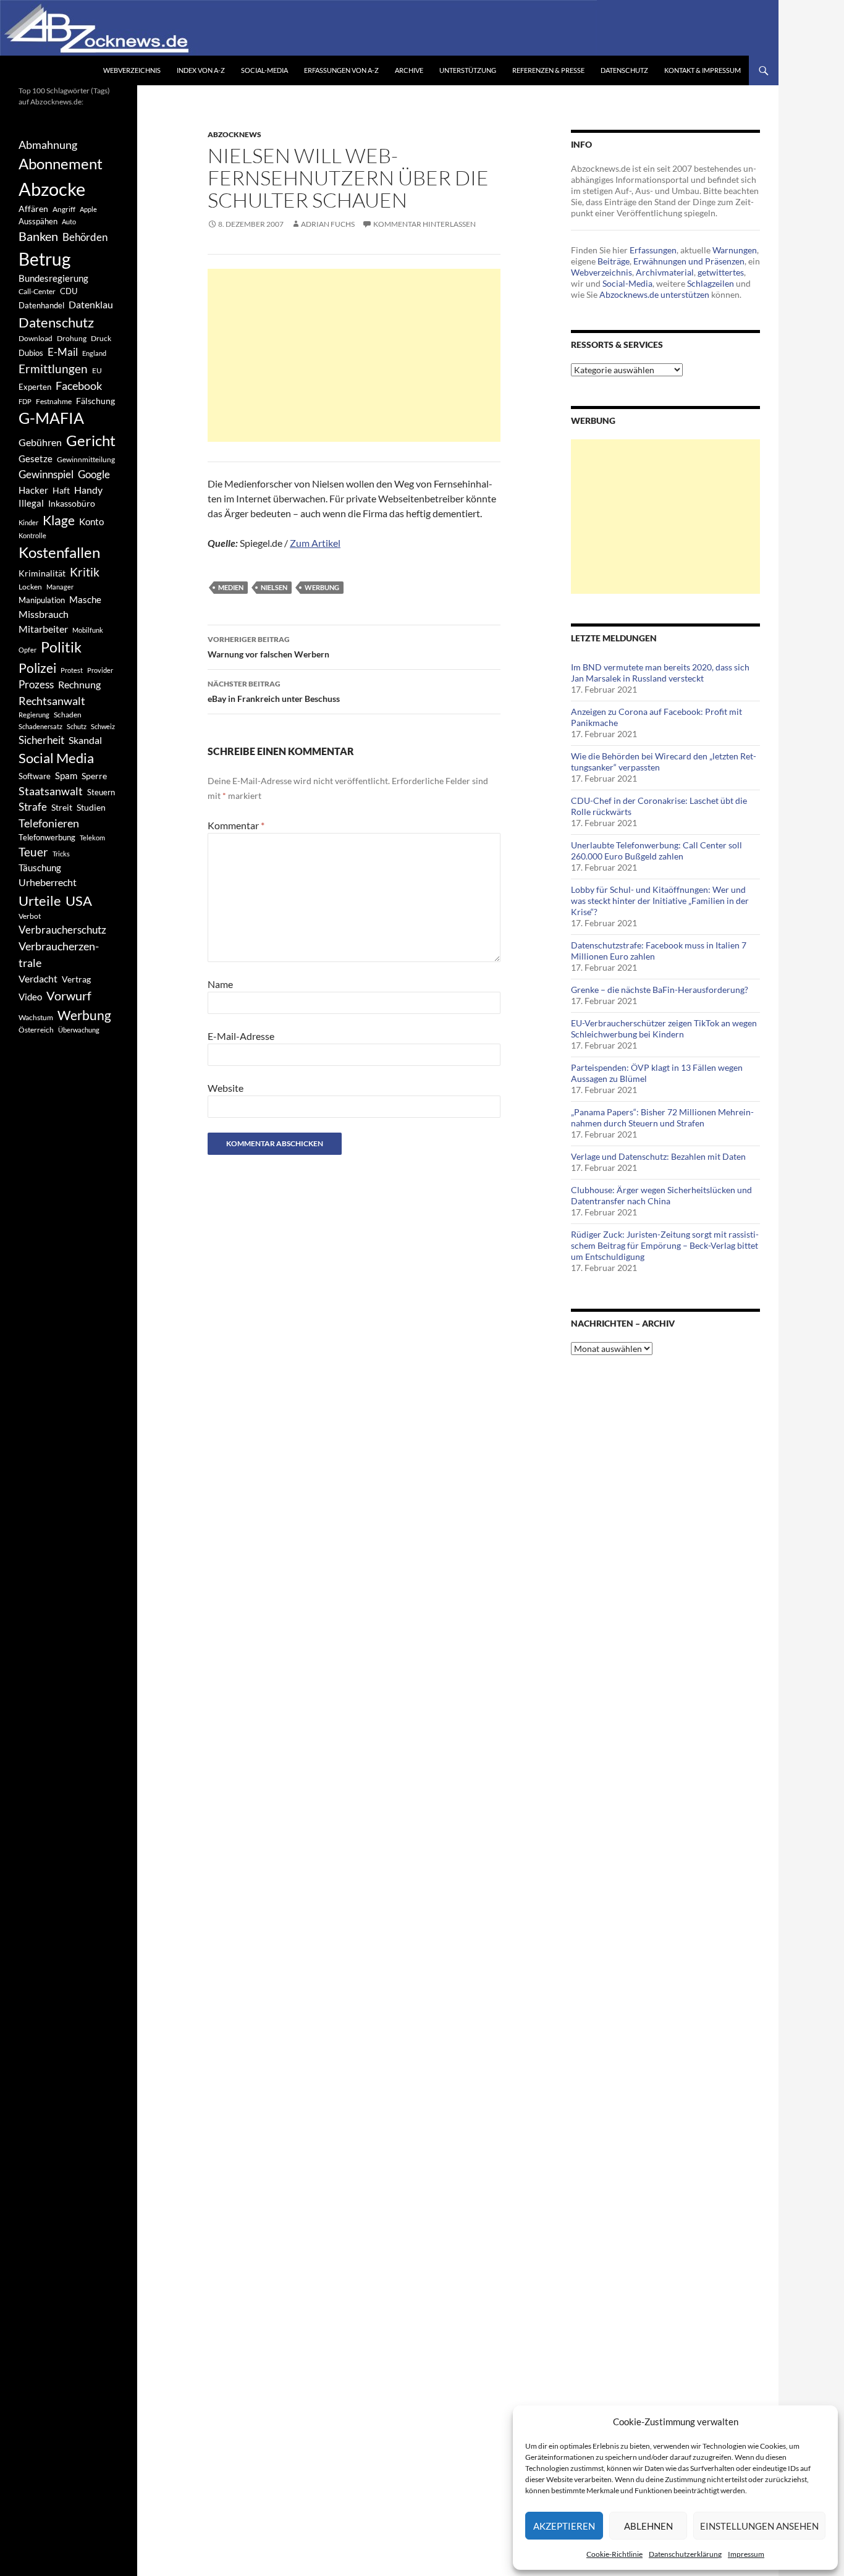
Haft (61, 490)
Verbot (30, 916)
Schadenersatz (40, 726)
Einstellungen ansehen (759, 2526)
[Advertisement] (354, 355)
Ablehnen (648, 2526)
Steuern (101, 792)
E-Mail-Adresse (241, 1036)
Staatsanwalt (51, 791)
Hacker (33, 490)
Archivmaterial (665, 272)
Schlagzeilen (711, 283)
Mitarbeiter (43, 629)
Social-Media (264, 70)
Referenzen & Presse (548, 70)
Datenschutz (624, 70)
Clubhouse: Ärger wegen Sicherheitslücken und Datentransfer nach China (661, 1195)
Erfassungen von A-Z (341, 70)
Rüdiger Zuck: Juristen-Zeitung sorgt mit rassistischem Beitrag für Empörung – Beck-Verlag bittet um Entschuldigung (665, 1245)
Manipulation (42, 600)
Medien (231, 587)
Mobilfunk (88, 630)
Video (30, 997)
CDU (69, 291)
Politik (61, 647)
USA (79, 901)
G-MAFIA (51, 418)
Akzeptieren (564, 2526)
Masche (85, 599)
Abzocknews (234, 134)
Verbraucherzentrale (59, 954)
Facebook (79, 386)
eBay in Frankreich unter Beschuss (274, 691)
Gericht (91, 441)
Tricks (61, 854)
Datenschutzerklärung (685, 2554)
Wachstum (36, 1017)
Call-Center (37, 291)
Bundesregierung (53, 278)
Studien (91, 807)
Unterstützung (468, 70)
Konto (91, 522)
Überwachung (79, 1030)
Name (220, 984)
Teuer (33, 852)
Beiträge (614, 261)
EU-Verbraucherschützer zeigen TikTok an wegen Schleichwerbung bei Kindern (664, 1028)
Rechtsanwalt (52, 701)
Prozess (36, 685)
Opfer (27, 650)
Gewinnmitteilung (86, 459)
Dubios (31, 353)
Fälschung (95, 401)
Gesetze (36, 458)
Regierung (34, 715)
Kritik (85, 572)
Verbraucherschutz (62, 930)
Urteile (40, 901)
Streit (62, 808)
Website (226, 1088)
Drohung (72, 338)
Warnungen (735, 250)
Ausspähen (38, 221)
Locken (30, 587)
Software (35, 776)
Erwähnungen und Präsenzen (689, 261)
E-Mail (63, 352)
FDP (25, 401)
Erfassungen (653, 250)
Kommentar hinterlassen (424, 224)
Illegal (31, 503)
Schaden (68, 715)
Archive (409, 70)
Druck (101, 338)
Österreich (36, 1029)
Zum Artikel (315, 543)
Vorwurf (69, 995)
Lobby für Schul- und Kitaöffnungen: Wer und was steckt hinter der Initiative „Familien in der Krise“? (660, 901)
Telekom (92, 838)
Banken (38, 236)
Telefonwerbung (47, 837)
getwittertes (721, 272)
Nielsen (274, 587)
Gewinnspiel (46, 474)
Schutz (77, 726)
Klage (59, 520)
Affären (33, 209)
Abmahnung (48, 145)
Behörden (85, 237)
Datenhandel (41, 306)
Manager (60, 587)
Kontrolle (32, 535)
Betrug (44, 259)
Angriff (64, 209)
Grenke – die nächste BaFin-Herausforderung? (660, 990)
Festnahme (54, 401)
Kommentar (236, 825)
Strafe (33, 807)
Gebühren (40, 442)
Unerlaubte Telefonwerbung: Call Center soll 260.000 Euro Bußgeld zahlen (656, 851)
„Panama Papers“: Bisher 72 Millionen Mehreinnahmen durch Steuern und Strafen (662, 1117)
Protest (72, 670)
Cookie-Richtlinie (614, 2554)
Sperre (94, 776)
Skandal (85, 740)
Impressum (746, 2554)
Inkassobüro (72, 503)
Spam (66, 775)
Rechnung (79, 684)
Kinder (28, 522)
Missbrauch (44, 614)
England (94, 353)
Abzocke (52, 189)
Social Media (56, 758)
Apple (88, 209)
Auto (69, 222)
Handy (88, 490)
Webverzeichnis (132, 70)
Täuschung (40, 868)
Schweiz (103, 726)
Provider (100, 670)
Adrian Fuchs (328, 224)
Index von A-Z (201, 70)
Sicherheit (41, 740)
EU (97, 370)
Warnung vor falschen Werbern (268, 647)
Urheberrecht (48, 882)
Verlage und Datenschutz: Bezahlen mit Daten (658, 1156)
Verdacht (38, 978)
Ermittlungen (53, 369)
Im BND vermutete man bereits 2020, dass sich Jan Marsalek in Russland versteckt (660, 673)
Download (36, 338)
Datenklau (91, 304)
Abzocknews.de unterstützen (654, 294)
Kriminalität (42, 573)
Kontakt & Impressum (703, 70)
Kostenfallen (59, 552)
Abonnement (61, 164)
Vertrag (76, 979)
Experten (35, 387)
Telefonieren (49, 823)
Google (94, 474)
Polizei (37, 668)
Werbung (322, 587)
